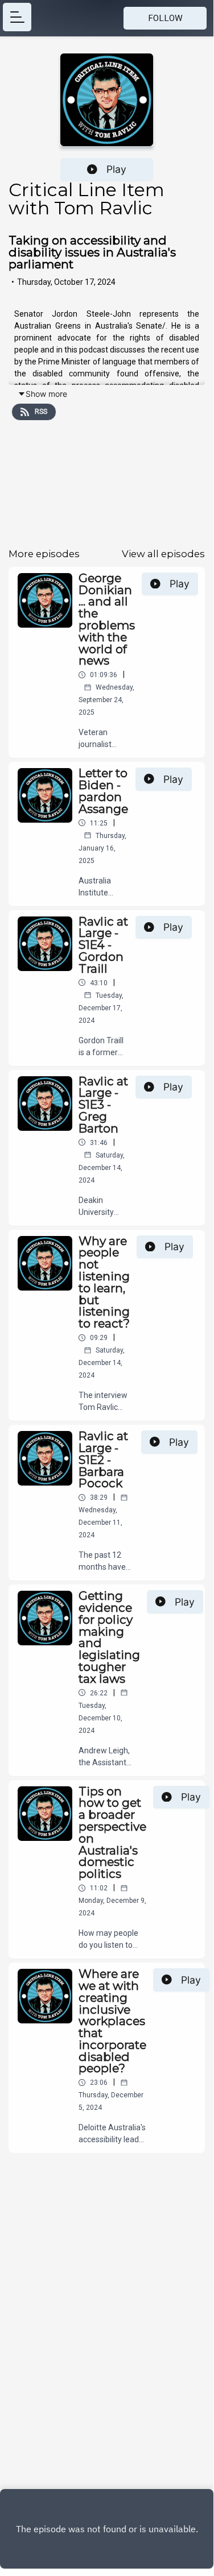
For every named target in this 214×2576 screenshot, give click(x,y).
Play (116, 169)
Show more (46, 394)
